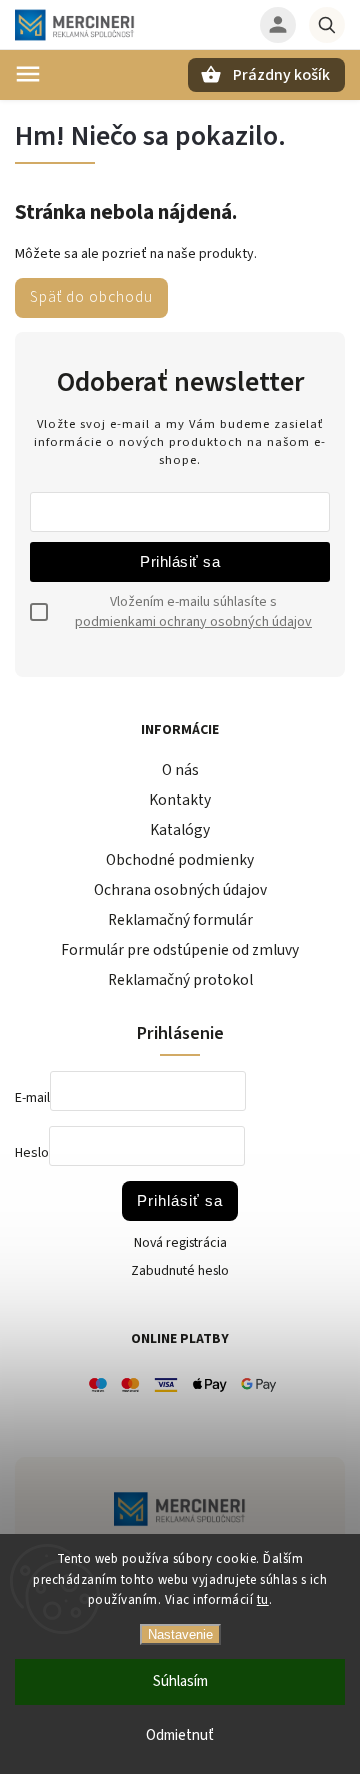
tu (263, 1600)
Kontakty (180, 800)
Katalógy (180, 830)
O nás (180, 770)
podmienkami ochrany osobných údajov (193, 622)
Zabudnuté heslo (180, 1271)
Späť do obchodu (91, 297)
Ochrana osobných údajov (180, 890)
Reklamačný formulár (180, 920)
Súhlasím (180, 1681)
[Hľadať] (327, 25)
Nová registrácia (180, 1243)
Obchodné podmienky (180, 860)
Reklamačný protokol (180, 980)
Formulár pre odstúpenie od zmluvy (180, 950)
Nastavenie (180, 1634)
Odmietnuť (180, 1735)
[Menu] (28, 74)
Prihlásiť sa (180, 561)
